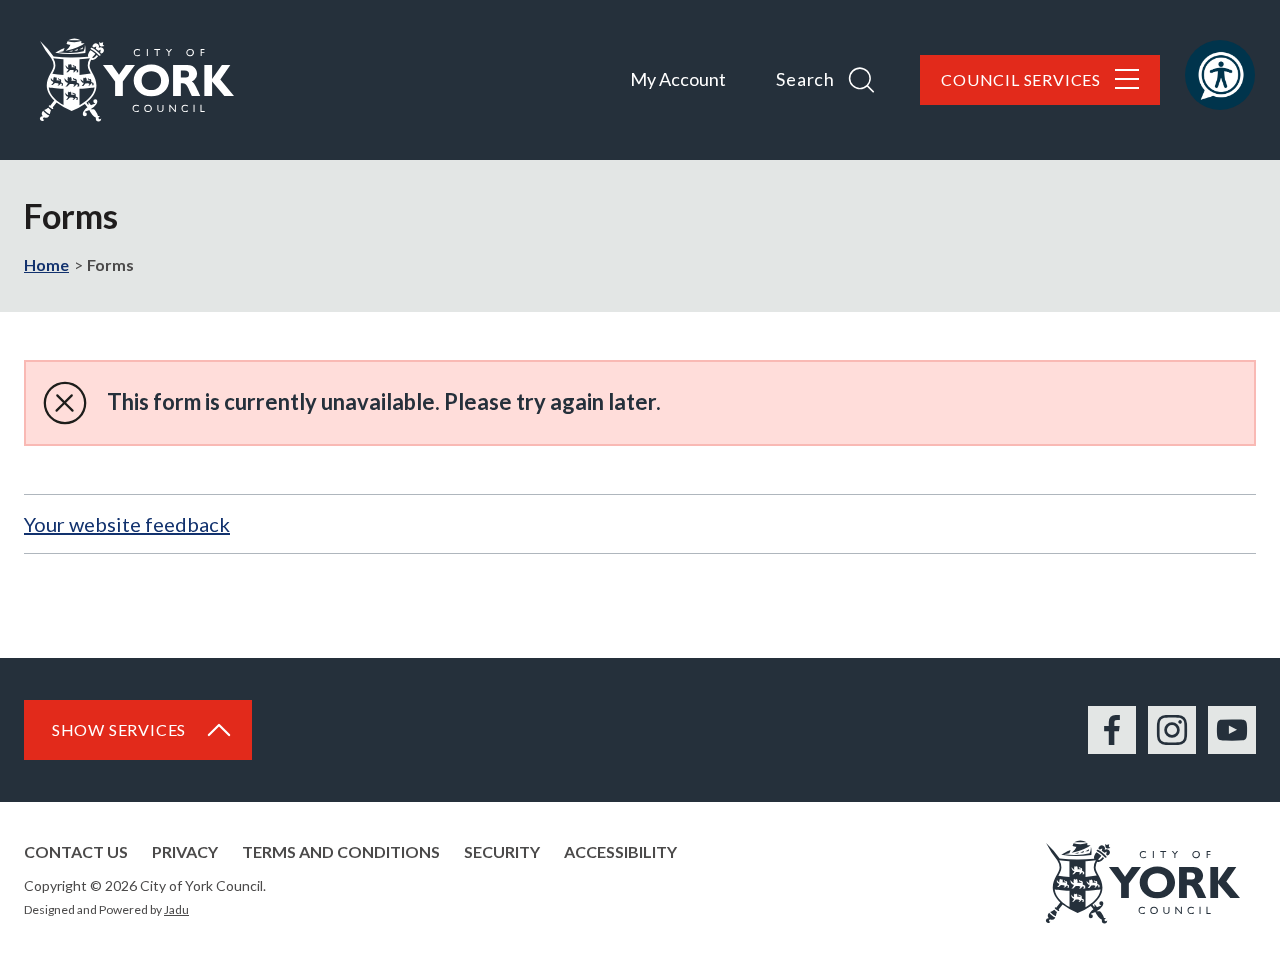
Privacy (185, 851)
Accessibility (620, 851)
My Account (678, 79)
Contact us (76, 851)
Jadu (176, 909)
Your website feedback (127, 524)
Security (502, 851)
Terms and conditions (341, 851)
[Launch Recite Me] (1220, 75)
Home (46, 264)
